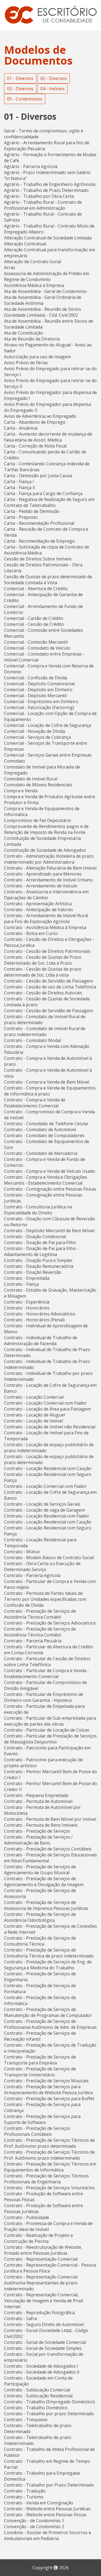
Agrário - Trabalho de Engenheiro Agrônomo (50, 184)
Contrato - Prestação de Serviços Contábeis (48, 1849)
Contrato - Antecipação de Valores (39, 910)
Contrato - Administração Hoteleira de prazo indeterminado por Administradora (49, 859)
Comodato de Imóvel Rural (31, 779)
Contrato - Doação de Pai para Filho (40, 1242)
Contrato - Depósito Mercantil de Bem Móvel (49, 1231)
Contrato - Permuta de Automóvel (38, 1801)
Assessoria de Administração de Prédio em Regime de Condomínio (47, 276)
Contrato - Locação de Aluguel (34, 1415)
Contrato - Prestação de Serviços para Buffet (49, 2099)
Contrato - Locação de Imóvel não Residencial (50, 1427)
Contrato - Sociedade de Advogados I (41, 2366)
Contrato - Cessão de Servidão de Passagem (48, 981)
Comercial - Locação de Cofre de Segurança (48, 725)
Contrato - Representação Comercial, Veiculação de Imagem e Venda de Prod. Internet (44, 2301)
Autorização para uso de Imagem (37, 357)
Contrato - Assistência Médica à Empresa (45, 927)
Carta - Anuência (21, 428)
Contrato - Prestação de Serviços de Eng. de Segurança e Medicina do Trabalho (48, 1965)
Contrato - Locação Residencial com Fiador (47, 1516)
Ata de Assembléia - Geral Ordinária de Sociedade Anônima (43, 300)
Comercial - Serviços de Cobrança (37, 737)
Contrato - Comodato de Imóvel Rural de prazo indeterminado (45, 1031)
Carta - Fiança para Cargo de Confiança (43, 493)
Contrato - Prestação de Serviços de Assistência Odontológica (40, 1917)
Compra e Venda (21, 791)
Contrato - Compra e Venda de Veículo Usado (50, 1171)
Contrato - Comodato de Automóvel (40, 1130)
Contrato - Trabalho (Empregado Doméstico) (49, 2402)
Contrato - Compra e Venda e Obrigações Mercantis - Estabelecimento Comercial (46, 1180)
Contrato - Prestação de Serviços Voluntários (49, 2188)
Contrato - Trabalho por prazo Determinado (49, 2414)
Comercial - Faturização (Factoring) (39, 707)
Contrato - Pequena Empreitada (36, 1795)
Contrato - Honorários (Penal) (34, 1320)
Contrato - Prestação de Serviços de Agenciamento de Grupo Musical (40, 1870)
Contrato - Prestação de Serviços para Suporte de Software (42, 2119)
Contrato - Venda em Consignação (39, 2503)
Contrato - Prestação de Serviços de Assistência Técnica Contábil (40, 1614)
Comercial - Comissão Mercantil (36, 642)
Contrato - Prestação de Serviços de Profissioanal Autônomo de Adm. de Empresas (50, 2024)
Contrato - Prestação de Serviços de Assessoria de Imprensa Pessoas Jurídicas (46, 1905)
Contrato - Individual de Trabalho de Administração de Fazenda (41, 1341)
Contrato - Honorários (27, 1308)
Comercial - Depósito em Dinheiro (38, 690)
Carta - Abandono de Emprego (35, 422)
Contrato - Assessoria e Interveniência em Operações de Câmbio (46, 895)
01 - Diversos (20, 78)
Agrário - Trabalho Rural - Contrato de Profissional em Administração (43, 205)
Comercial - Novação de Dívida (34, 731)
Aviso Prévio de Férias (26, 363)
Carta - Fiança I (19, 482)
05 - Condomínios (25, 99)
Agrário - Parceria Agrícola (31, 166)
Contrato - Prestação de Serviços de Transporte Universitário (40, 2072)
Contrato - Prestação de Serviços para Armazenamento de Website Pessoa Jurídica (48, 2090)
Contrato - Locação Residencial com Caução (48, 1468)
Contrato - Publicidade (27, 2217)
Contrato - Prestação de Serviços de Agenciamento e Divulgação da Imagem (44, 1882)
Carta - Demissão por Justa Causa (38, 476)
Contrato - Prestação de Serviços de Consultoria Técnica (40, 1941)
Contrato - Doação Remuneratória (39, 1266)
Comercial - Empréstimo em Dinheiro (41, 701)
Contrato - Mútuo (22, 1552)
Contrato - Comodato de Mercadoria (41, 1153)
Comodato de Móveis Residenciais (38, 785)
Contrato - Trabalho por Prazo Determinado (49, 2485)
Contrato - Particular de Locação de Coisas (47, 1730)
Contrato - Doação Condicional (35, 1237)
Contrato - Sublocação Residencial (38, 2396)
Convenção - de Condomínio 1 (34, 2521)
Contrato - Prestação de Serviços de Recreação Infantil (40, 2036)
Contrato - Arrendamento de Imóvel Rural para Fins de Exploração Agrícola (46, 918)
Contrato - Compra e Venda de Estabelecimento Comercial (35, 1103)
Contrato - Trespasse (26, 2420)
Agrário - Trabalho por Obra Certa (39, 196)
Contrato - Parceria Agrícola (32, 1575)
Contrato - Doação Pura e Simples (38, 1260)
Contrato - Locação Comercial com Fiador (45, 1403)
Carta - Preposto (21, 517)
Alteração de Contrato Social (33, 262)
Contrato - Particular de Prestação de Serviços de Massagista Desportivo (50, 1739)
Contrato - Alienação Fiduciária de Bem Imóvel (50, 868)
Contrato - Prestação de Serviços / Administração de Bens (38, 1840)
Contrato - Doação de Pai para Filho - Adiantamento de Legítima (41, 1251)
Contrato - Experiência (27, 1302)
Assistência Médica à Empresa (34, 285)
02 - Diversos (54, 78)
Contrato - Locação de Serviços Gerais (42, 1504)
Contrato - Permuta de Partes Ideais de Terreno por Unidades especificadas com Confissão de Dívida (45, 1599)
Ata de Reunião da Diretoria (32, 339)
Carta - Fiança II (20, 487)
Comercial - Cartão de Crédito (34, 618)
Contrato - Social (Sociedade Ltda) (38, 2330)
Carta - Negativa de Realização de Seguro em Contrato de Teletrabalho (49, 502)
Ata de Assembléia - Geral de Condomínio (45, 291)
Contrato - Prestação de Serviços (37, 1831)
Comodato (15, 761)
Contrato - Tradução (25, 2491)
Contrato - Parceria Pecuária (33, 1641)
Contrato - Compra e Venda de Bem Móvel (47, 1082)
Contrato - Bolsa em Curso (31, 933)
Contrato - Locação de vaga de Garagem (44, 1510)
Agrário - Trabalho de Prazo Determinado (46, 190)
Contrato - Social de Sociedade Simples (43, 2348)
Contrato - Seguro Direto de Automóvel (44, 2324)
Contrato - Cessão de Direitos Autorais (43, 993)
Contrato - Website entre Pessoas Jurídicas (47, 2509)
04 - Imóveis (53, 89)
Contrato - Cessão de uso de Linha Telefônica (50, 987)
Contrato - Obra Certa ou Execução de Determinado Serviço (42, 1566)
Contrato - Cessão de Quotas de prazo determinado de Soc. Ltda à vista (43, 972)
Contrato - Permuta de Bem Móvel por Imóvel (50, 1819)
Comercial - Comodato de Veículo (37, 648)
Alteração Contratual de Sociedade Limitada (48, 238)
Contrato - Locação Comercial (34, 1397)
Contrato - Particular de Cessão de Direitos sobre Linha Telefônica (47, 1662)
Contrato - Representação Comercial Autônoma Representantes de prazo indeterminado (41, 2283)
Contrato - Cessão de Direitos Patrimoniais (47, 951)
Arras (10, 268)
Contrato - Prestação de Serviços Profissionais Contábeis (37, 2131)
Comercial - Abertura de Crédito (36, 589)
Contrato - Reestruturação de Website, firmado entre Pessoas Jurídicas (43, 2250)
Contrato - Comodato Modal (32, 1040)
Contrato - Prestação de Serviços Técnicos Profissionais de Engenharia (46, 2179)
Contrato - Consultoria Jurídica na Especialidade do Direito (38, 1210)
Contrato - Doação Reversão (33, 1272)
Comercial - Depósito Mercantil (35, 696)
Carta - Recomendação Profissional (39, 523)
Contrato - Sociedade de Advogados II (42, 2372)
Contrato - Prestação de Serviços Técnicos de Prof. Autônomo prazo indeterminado (49, 2155)
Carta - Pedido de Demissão (32, 511)
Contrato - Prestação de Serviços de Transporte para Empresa (40, 2060)
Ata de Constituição (24, 333)
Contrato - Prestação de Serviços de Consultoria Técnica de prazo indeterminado (49, 1953)
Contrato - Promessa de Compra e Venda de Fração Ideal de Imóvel (48, 2226)
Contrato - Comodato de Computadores (44, 1135)
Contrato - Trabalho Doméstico (36, 2408)
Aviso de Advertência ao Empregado (40, 416)
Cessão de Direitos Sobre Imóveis (38, 559)
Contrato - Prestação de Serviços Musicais (46, 2081)
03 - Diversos (20, 89)
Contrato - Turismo (24, 2497)
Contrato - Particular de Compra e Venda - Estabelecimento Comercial (46, 1673)
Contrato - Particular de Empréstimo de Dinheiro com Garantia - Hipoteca (44, 1697)
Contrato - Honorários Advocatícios (40, 1314)
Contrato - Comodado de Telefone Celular (46, 1124)
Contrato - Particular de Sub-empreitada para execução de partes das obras (50, 1721)
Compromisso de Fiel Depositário (38, 820)
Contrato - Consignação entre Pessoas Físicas (50, 1189)
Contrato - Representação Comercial (41, 2259)
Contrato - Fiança (21, 1284)
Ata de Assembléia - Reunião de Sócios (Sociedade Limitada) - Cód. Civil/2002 (43, 312)
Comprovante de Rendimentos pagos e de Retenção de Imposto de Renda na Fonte (46, 829)
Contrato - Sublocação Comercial (37, 2390)
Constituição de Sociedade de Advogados (45, 850)
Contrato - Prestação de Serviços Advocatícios (50, 1623)
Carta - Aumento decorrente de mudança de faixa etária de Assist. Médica (48, 437)
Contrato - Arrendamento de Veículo (41, 886)
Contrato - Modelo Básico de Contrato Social (49, 1558)
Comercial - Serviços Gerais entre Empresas (48, 755)
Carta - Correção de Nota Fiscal (35, 446)
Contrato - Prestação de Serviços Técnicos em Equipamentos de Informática (50, 2167)
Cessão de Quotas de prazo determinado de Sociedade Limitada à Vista (48, 580)
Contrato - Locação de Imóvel (34, 1421)
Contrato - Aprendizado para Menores (43, 874)
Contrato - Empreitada (27, 1278)
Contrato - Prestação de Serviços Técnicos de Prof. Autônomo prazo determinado (49, 2143)
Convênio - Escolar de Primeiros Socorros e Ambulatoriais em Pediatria (48, 2535)
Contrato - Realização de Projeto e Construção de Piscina (39, 2238)
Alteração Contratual (25, 244)
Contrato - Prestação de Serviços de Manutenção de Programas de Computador (48, 2012)
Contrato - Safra (20, 2318)
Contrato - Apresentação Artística (38, 904)
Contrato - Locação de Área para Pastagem (47, 1409)
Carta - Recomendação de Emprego (39, 541)
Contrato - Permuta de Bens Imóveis (41, 1825)
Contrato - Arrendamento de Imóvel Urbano (48, 880)
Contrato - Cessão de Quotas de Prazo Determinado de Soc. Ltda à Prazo (43, 960)
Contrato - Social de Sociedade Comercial (45, 2342)
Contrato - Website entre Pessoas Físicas (45, 2515)
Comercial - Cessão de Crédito (34, 624)
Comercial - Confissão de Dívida (36, 678)
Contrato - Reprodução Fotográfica (39, 2313)
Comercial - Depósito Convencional (39, 684)
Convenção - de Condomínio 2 (34, 2527)
